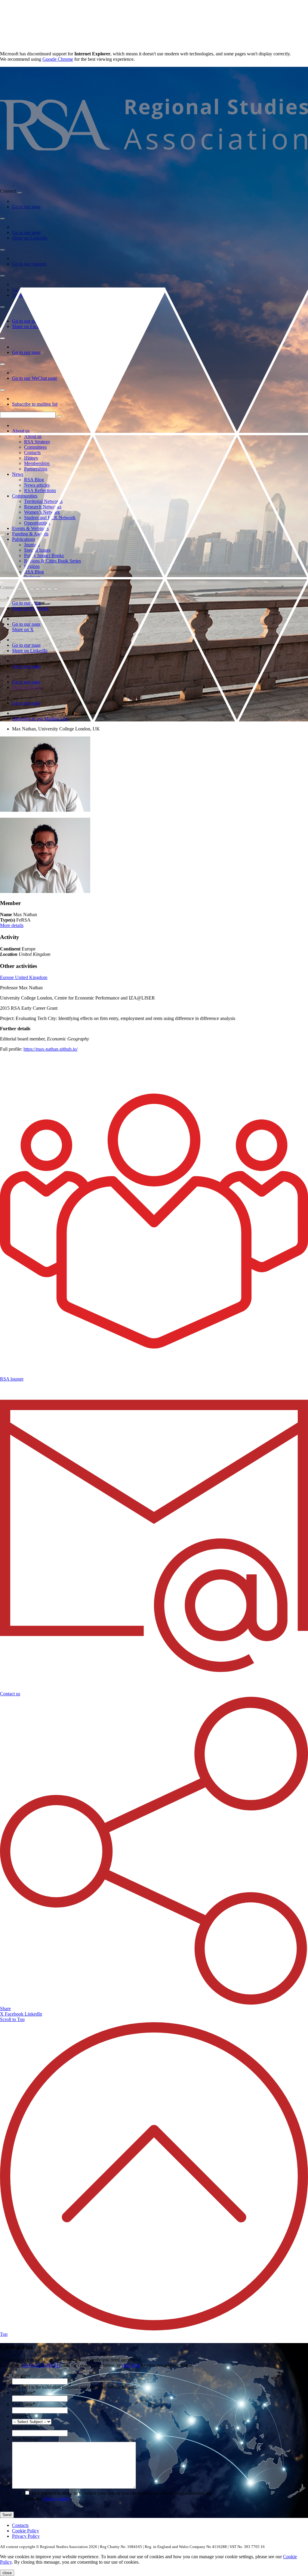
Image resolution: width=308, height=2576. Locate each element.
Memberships (37, 463)
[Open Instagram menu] (2, 338)
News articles (37, 485)
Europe (8, 977)
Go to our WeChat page (35, 378)
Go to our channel (29, 264)
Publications (24, 539)
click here (131, 2365)
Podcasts (32, 577)
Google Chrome (58, 59)
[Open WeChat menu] (2, 364)
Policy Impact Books (44, 555)
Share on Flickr (27, 687)
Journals (32, 545)
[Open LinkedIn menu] (2, 219)
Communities (25, 496)
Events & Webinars (30, 528)
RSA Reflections (40, 490)
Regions (32, 566)
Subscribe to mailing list (35, 404)
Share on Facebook (30, 326)
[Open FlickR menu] (44, 589)
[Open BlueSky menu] (20, 193)
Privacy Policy (26, 2536)
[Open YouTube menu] (2, 250)
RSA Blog (34, 480)
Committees (35, 447)
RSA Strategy (37, 442)
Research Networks (43, 507)
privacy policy (57, 2499)
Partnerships (36, 469)
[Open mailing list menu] (2, 390)
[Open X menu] (2, 276)
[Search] (59, 416)
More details (12, 925)
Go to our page (26, 207)
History (31, 458)
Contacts (32, 453)
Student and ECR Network (50, 518)
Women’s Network (42, 512)
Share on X (23, 295)
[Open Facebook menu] (2, 307)
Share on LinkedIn (30, 238)
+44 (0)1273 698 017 (41, 2365)
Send (7, 2515)
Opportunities (37, 523)
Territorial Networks (43, 501)
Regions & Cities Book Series (52, 561)
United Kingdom (31, 977)
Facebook (15, 2014)
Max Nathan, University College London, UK (56, 729)
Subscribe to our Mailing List (40, 719)
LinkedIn (33, 2014)
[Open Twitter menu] (26, 589)
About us (21, 431)
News (18, 474)
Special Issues (37, 550)
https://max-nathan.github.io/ (51, 1049)
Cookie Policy (26, 2531)
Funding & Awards (30, 534)
